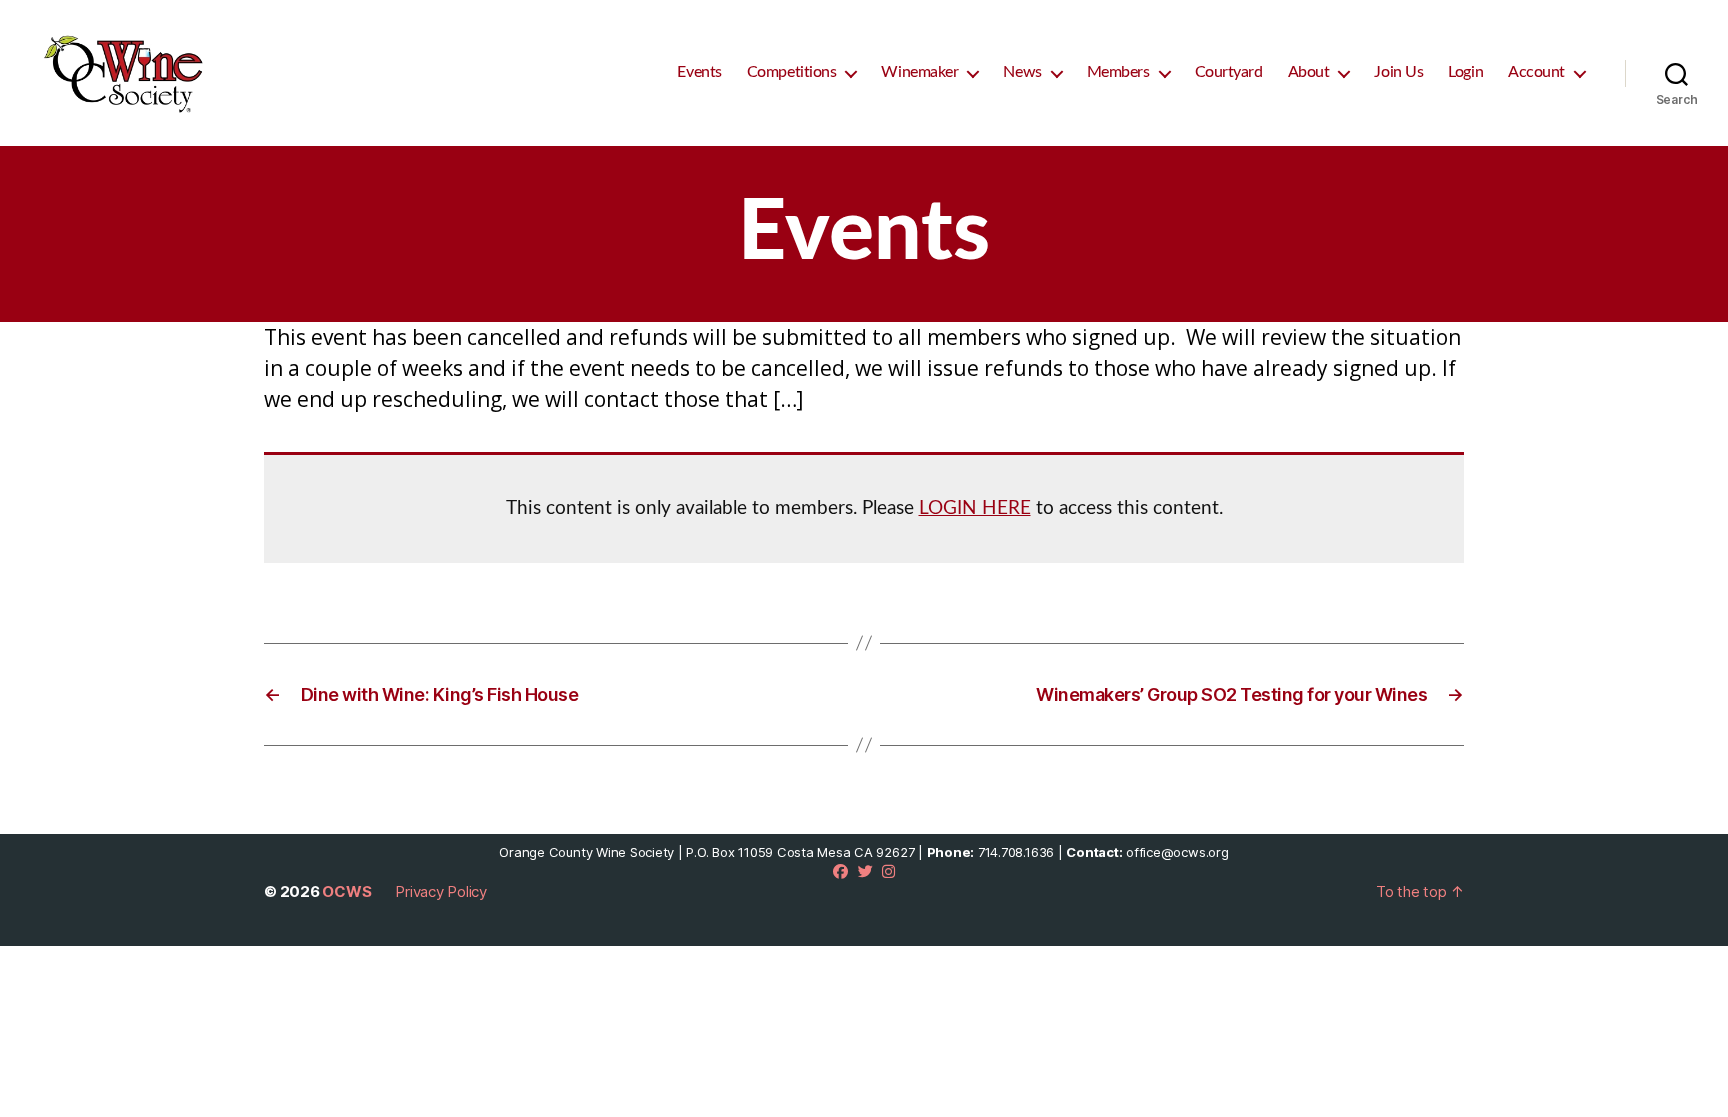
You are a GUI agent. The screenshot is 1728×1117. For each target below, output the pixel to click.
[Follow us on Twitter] (865, 871)
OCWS (346, 891)
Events (699, 72)
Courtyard (1229, 72)
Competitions (792, 72)
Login (1465, 72)
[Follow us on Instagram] (888, 871)
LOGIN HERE (975, 508)
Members (1118, 72)
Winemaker (919, 72)
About (1309, 72)
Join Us (1398, 72)
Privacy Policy (441, 891)
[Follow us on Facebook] (840, 871)
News (1022, 72)
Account (1536, 72)
